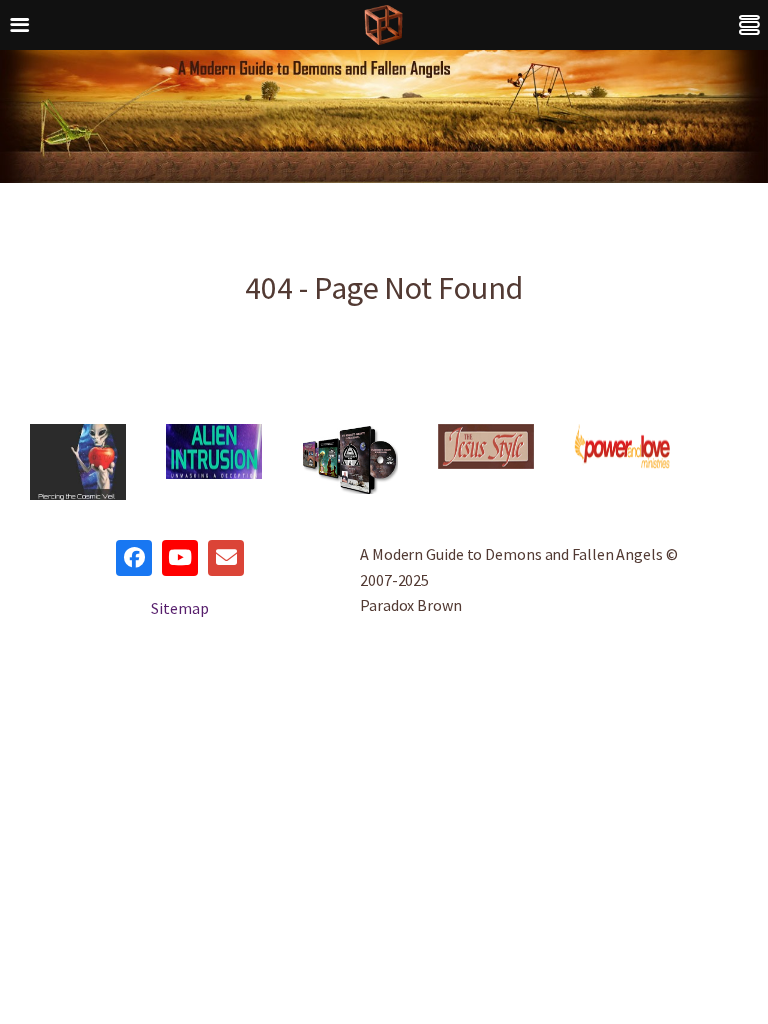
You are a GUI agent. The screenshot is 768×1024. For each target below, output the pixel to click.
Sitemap (179, 608)
